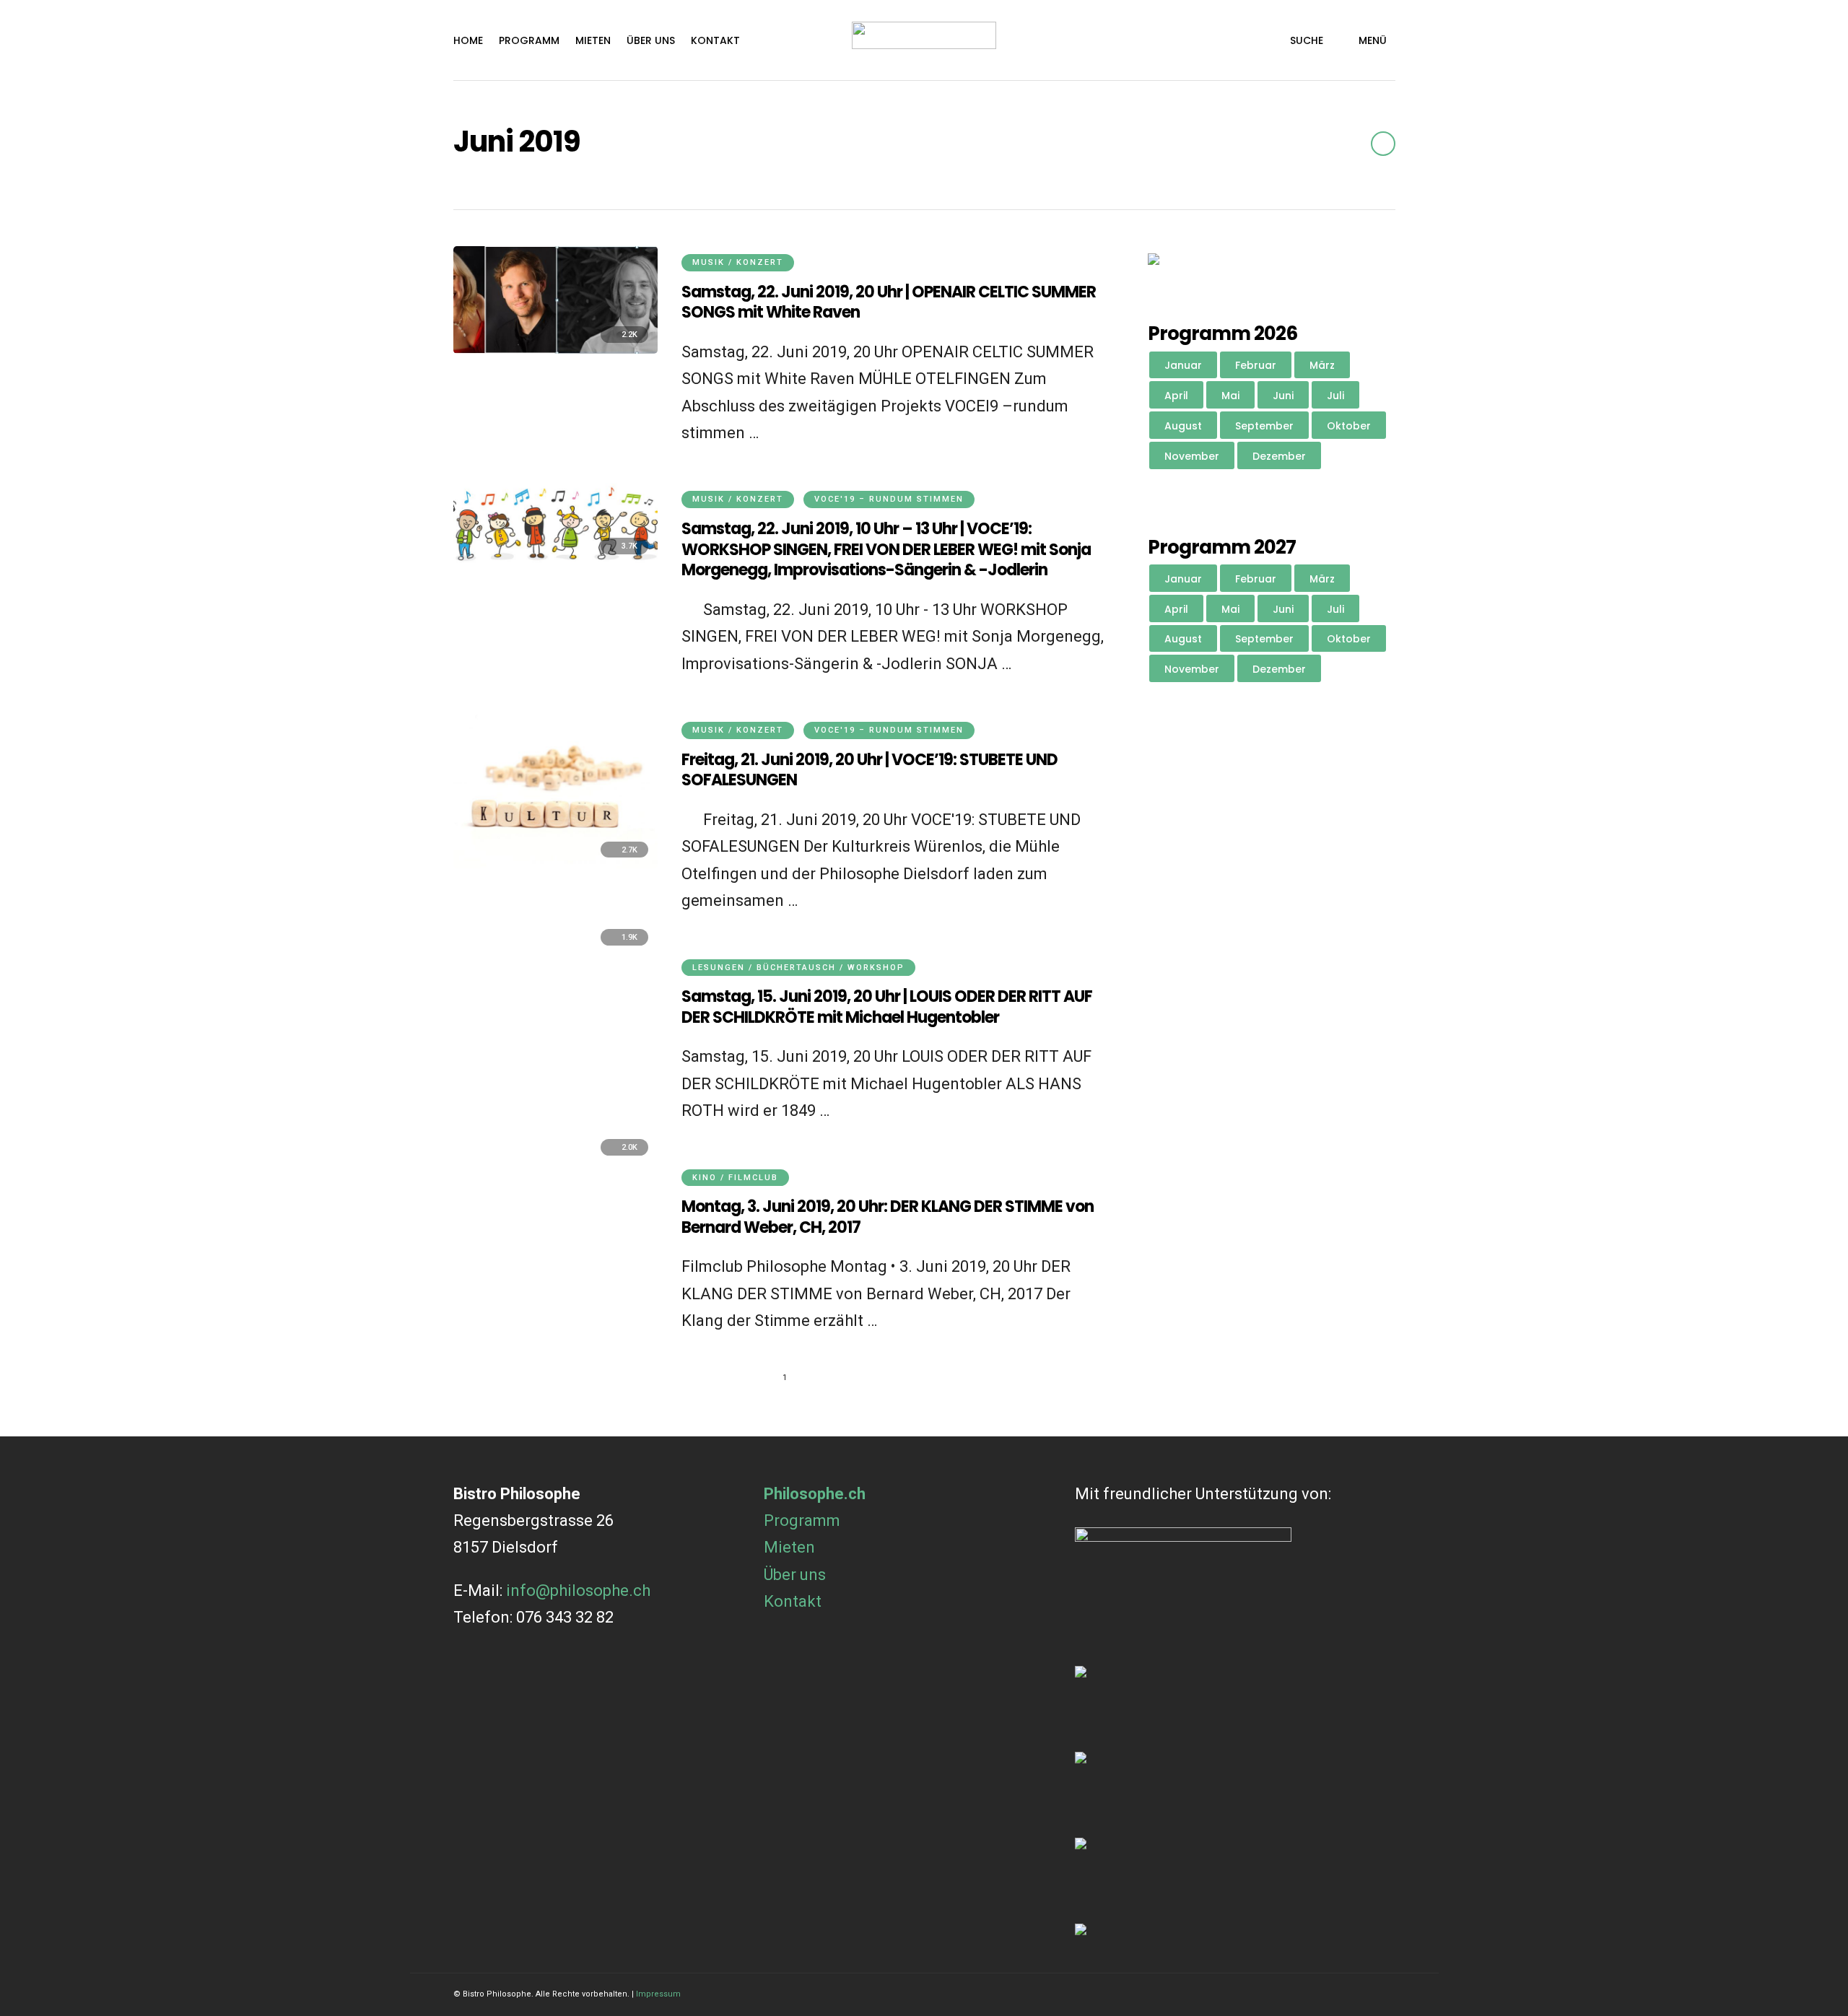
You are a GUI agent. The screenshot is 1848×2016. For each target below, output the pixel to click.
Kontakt (715, 40)
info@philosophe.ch (578, 1590)
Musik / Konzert (738, 262)
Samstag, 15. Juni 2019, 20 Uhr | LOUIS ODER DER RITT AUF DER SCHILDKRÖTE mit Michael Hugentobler (887, 1007)
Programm (529, 40)
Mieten (593, 40)
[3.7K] (555, 560)
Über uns (651, 40)
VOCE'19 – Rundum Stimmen (889, 499)
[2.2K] (555, 348)
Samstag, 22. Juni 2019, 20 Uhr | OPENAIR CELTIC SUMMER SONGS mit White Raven (889, 302)
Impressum (658, 1994)
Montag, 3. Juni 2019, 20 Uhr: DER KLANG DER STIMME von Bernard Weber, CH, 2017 (888, 1217)
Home (468, 40)
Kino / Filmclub (735, 1178)
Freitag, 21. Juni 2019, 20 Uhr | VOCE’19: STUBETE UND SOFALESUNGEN (869, 770)
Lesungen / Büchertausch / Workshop (798, 968)
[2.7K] (555, 863)
